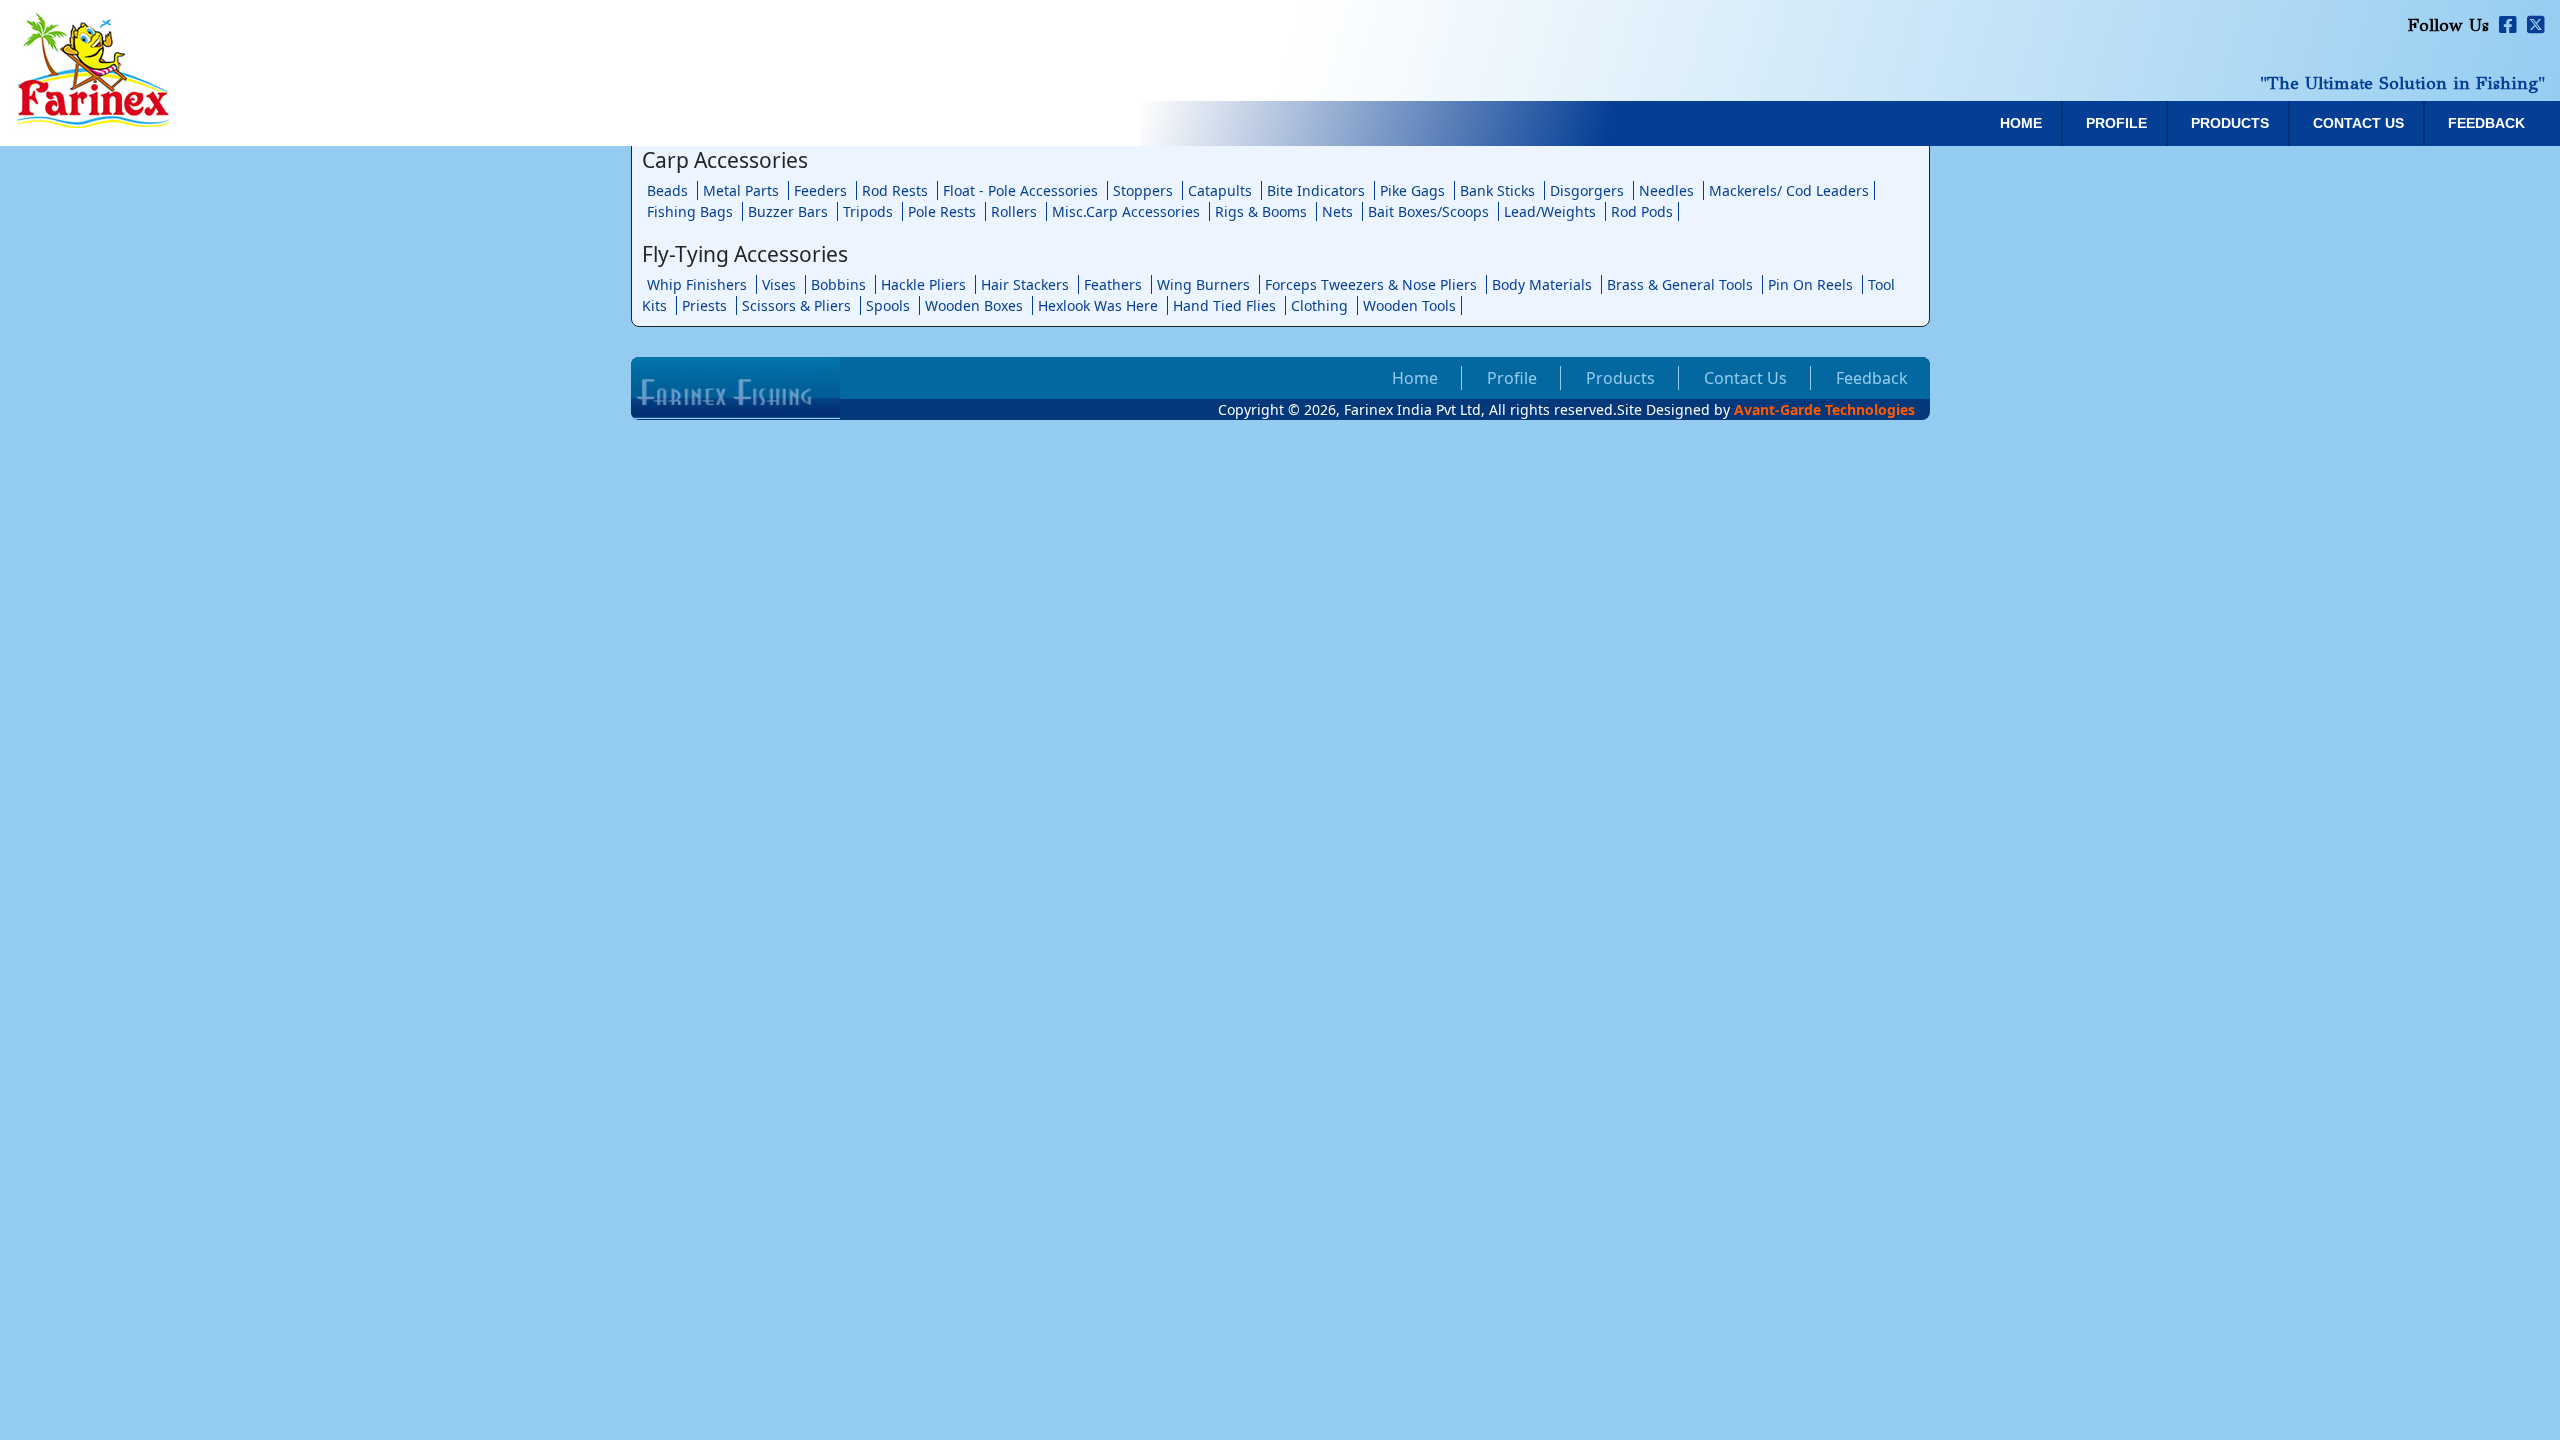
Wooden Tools (1409, 305)
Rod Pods (1642, 211)
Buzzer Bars (788, 211)
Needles (1666, 190)
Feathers (1113, 284)
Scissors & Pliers (796, 305)
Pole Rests (942, 211)
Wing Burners (1203, 284)
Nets (1337, 211)
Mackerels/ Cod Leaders (1789, 190)
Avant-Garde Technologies (1824, 409)
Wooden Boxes (974, 305)
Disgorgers (1587, 190)
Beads (667, 190)
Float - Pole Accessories (1020, 190)
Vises (779, 284)
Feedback (2486, 123)
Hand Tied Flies (1224, 305)
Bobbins (838, 284)
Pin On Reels (1810, 284)
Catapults (1220, 190)
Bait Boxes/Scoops (1428, 211)
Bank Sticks (1497, 190)
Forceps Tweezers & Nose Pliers (1371, 284)
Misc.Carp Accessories (1126, 211)
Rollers (1014, 211)
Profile (2116, 123)
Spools (888, 305)
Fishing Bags (690, 211)
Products (2230, 123)
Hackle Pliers (923, 284)
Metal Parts (741, 190)
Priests (704, 305)
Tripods (868, 211)
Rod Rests (895, 190)
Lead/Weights (1550, 211)
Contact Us (2358, 123)
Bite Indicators (1316, 190)
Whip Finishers (697, 284)
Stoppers (1143, 190)
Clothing (1319, 305)
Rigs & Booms (1261, 211)
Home (2021, 123)
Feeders (820, 190)
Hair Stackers (1025, 284)
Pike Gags (1412, 190)
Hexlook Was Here (1098, 305)
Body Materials (1542, 284)
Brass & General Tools (1680, 284)
